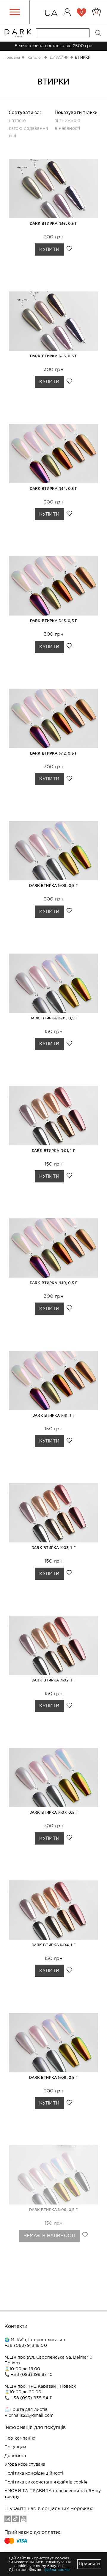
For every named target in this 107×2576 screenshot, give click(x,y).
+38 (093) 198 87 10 (32, 2375)
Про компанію (20, 2438)
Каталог (35, 58)
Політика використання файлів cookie (46, 2482)
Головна (12, 58)
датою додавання (28, 128)
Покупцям (15, 2447)
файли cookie (57, 2570)
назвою (17, 120)
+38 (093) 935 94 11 (32, 2398)
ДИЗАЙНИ (59, 58)
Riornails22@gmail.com (29, 2416)
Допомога (15, 2456)
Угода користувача (25, 2465)
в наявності (67, 128)
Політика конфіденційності (34, 2473)
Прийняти (89, 2564)
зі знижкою (67, 120)
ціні (12, 136)
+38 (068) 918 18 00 (26, 2346)
